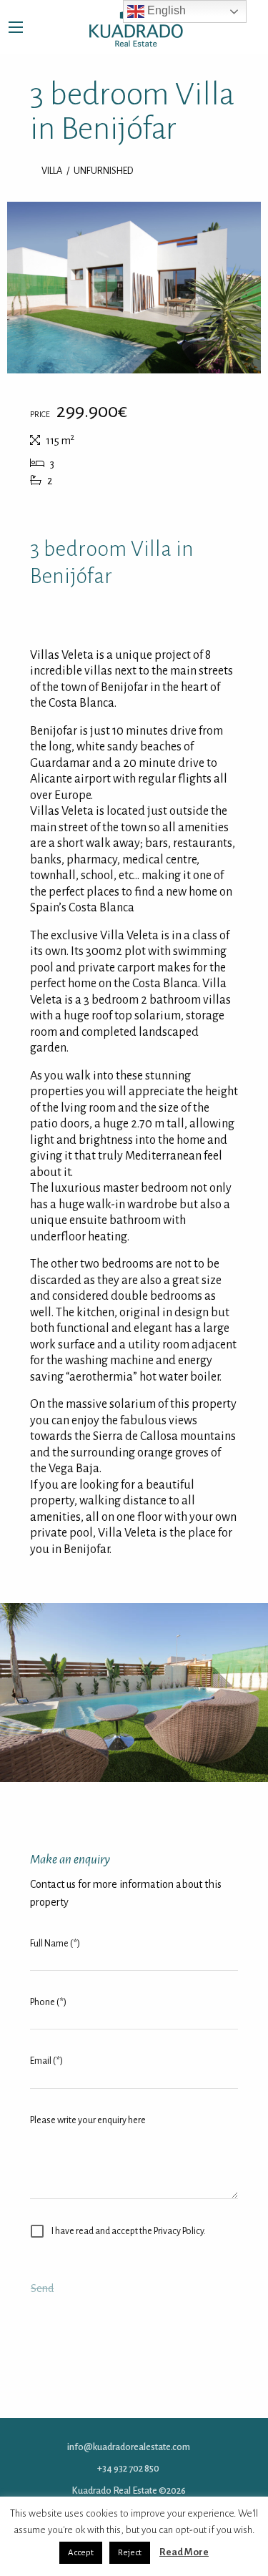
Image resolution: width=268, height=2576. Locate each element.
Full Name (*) (55, 1944)
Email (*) (46, 2061)
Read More (184, 2552)
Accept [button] (81, 2553)
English (165, 10)
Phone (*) (48, 2002)
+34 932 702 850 (128, 2468)
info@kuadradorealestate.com (129, 2447)
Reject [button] (130, 2553)
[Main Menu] (16, 27)
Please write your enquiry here (88, 2120)
